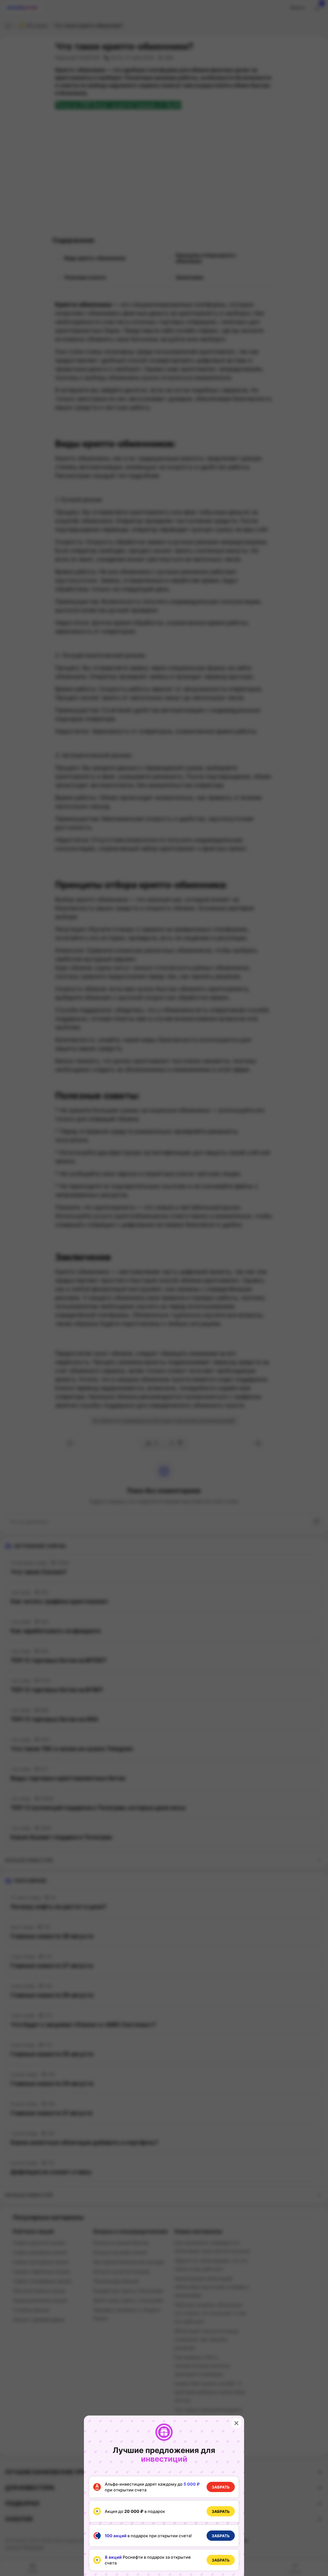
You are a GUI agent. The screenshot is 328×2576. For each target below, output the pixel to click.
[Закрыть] (236, 2423)
